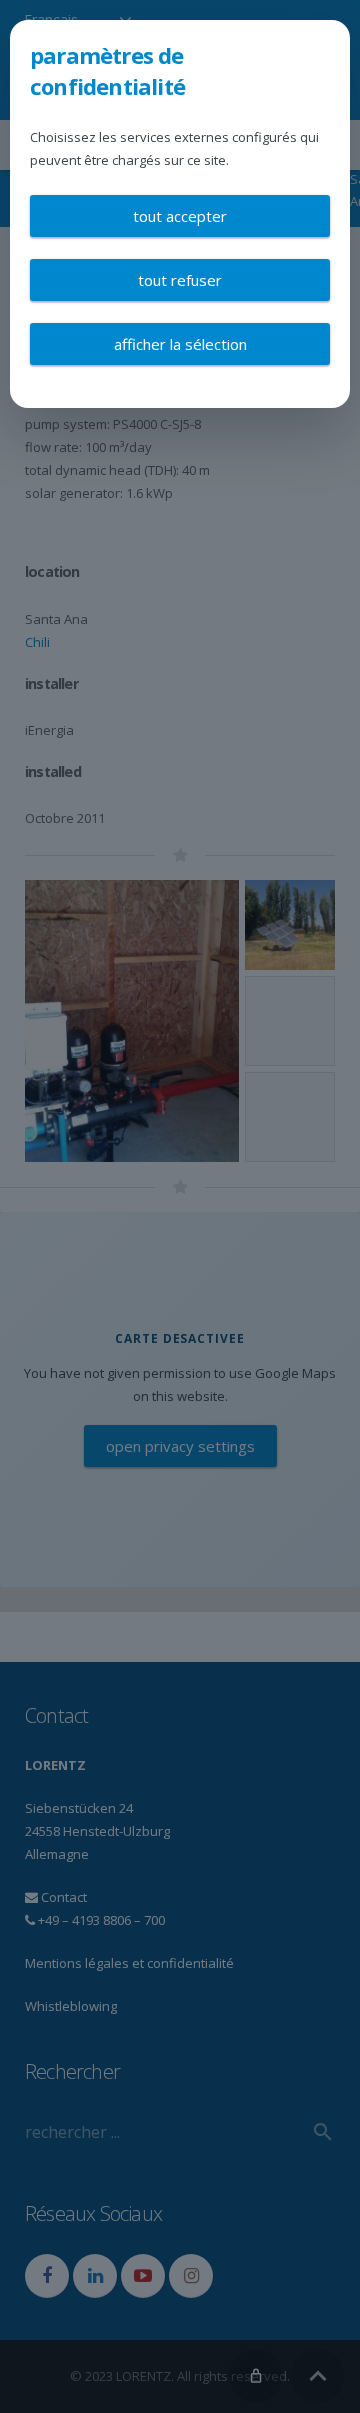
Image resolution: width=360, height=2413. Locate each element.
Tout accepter (180, 216)
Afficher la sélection (180, 344)
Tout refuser (180, 280)
